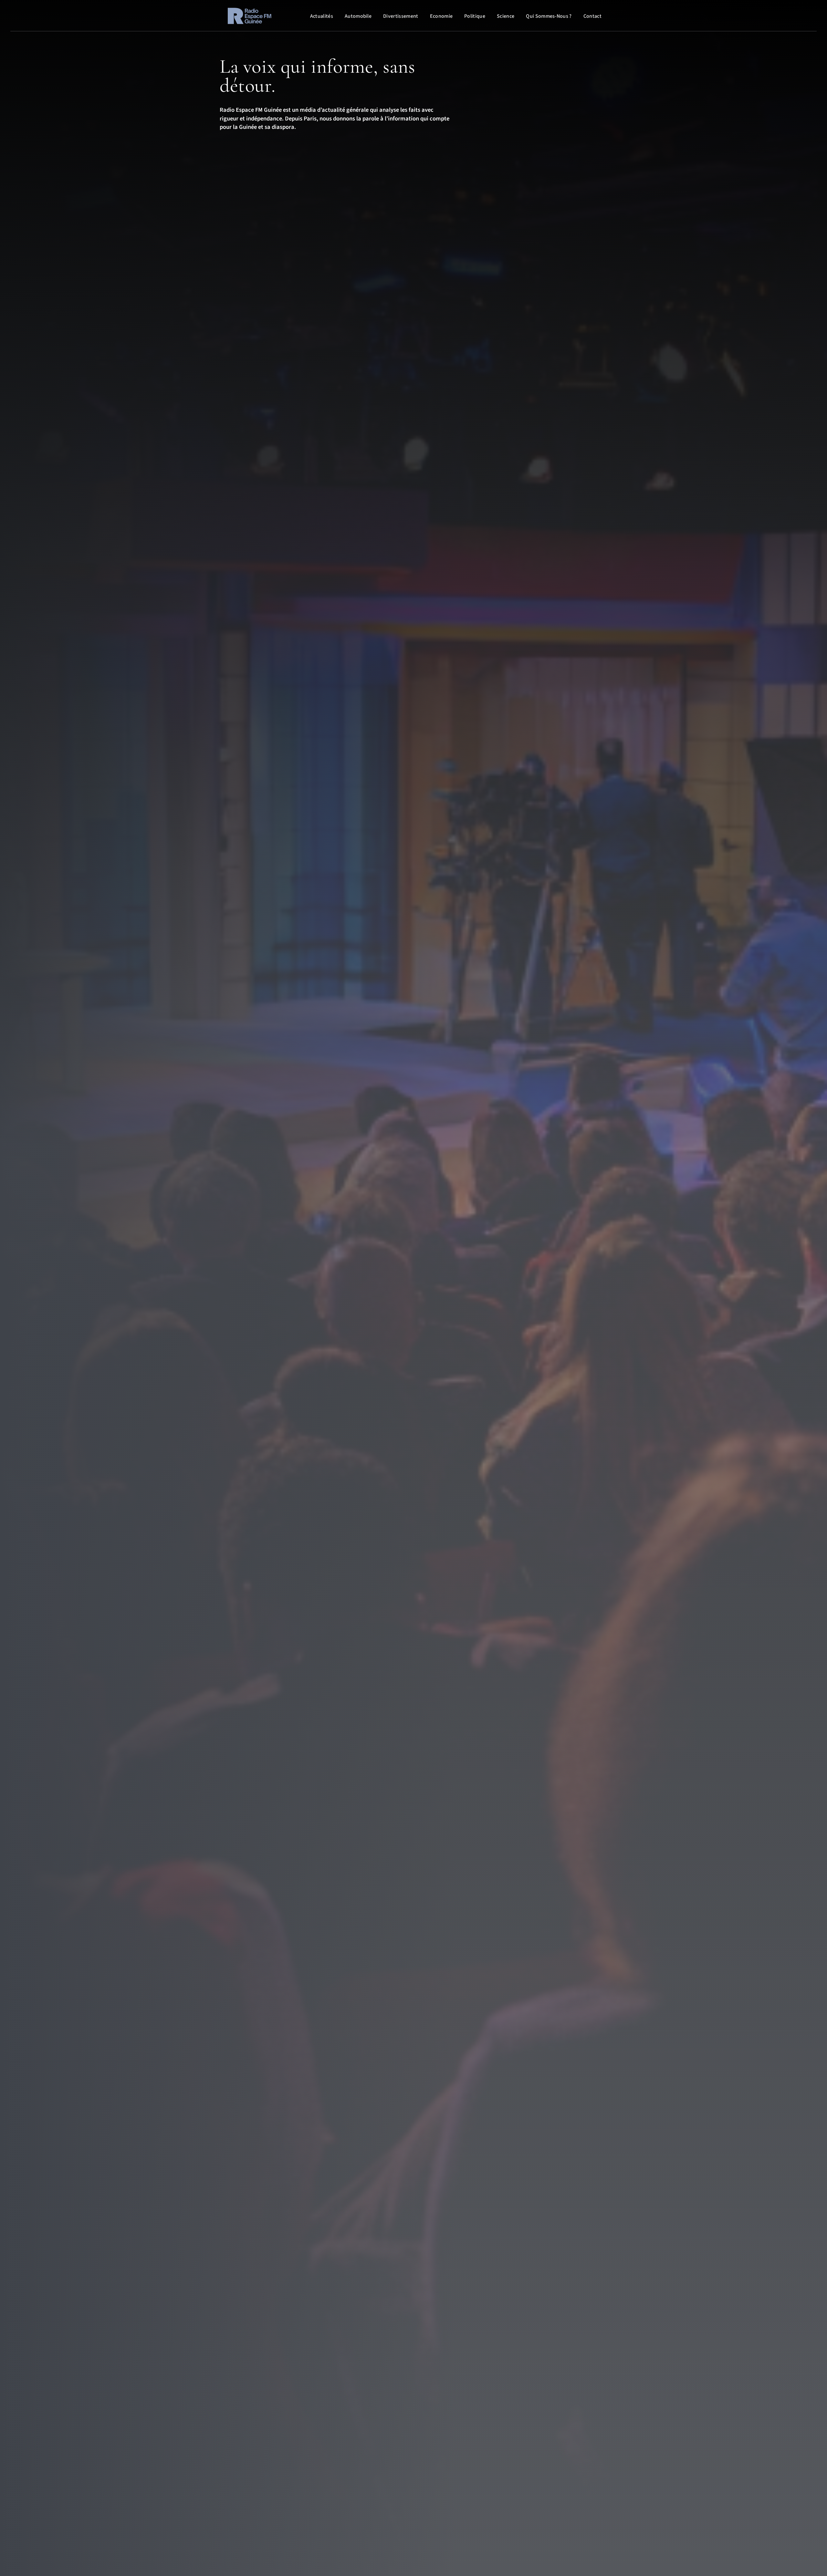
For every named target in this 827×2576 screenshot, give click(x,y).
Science (506, 16)
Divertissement (401, 16)
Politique (475, 16)
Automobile (358, 16)
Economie (441, 16)
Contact (592, 16)
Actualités (322, 16)
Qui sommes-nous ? (549, 16)
